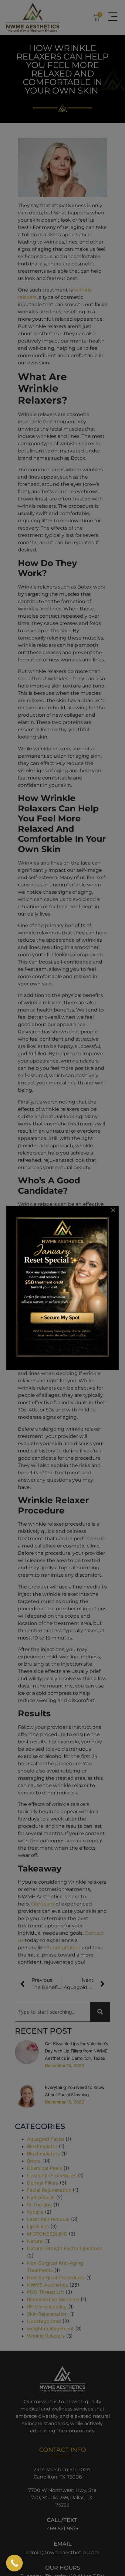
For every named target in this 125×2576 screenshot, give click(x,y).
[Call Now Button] (14, 2563)
